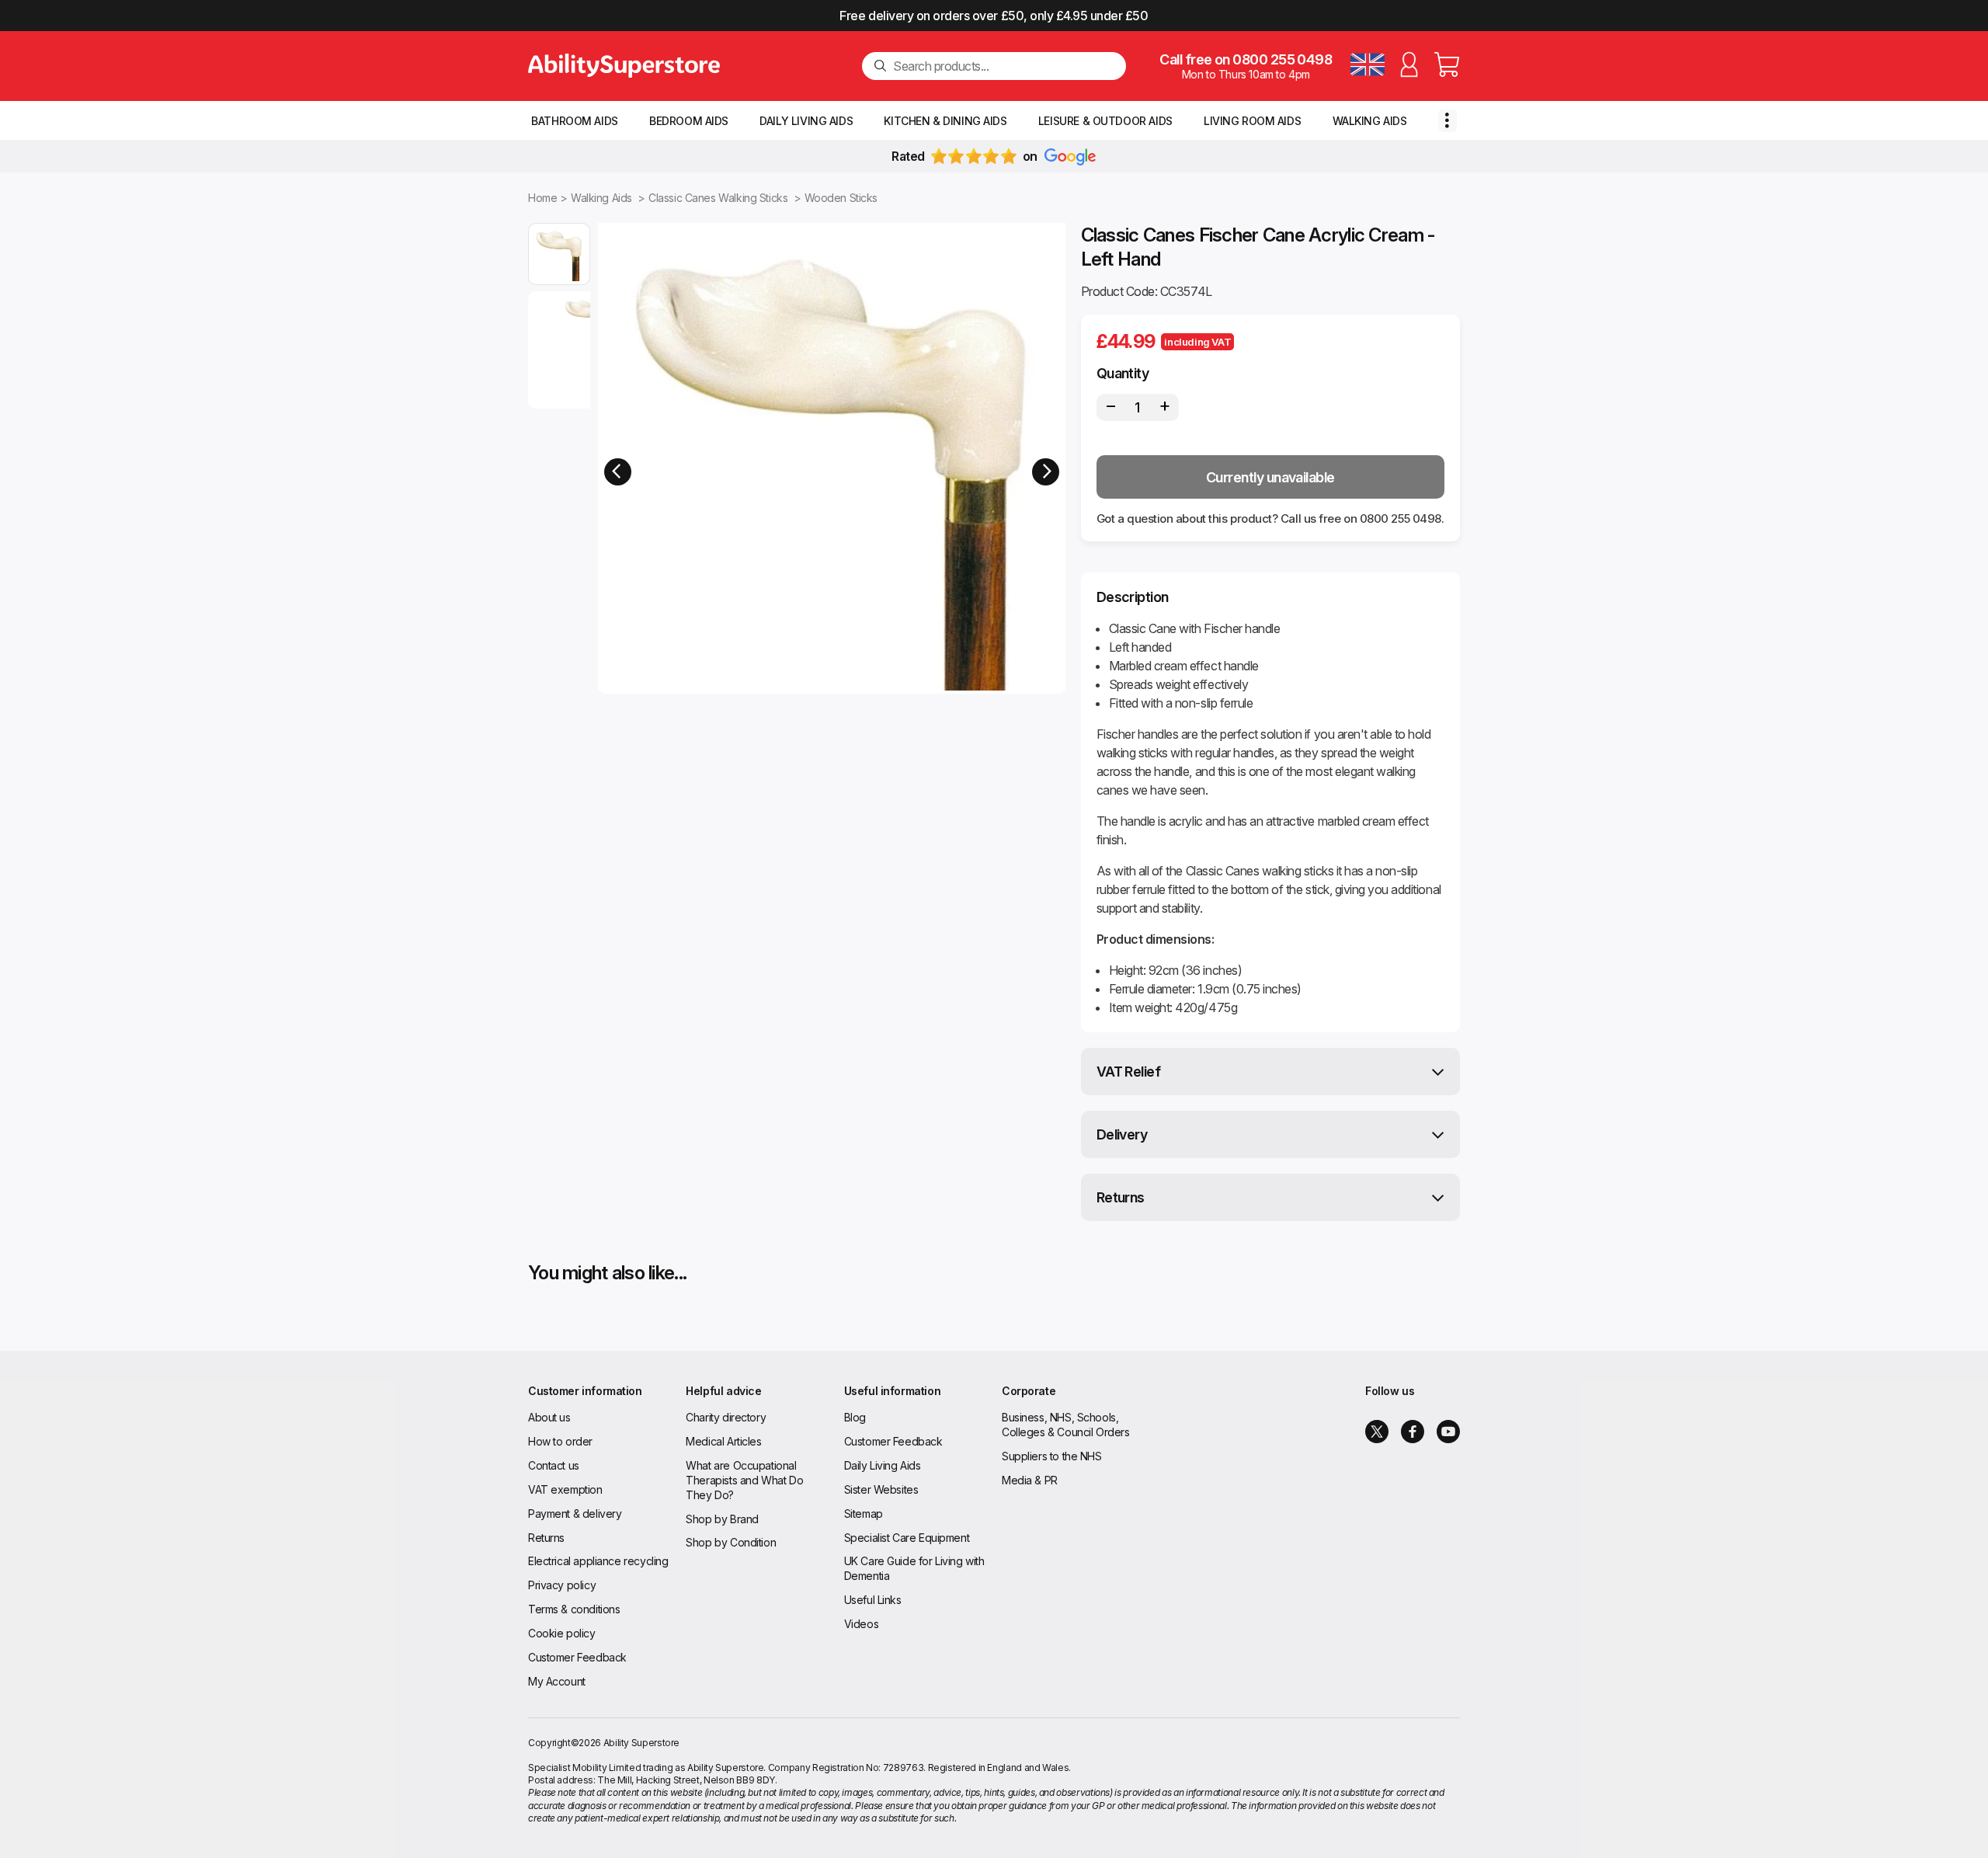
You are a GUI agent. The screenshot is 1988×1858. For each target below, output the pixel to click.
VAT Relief (1129, 1072)
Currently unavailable (1270, 477)
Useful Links (873, 1600)
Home (542, 198)
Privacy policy (562, 1585)
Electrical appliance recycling (598, 1561)
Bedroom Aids (689, 121)
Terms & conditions (574, 1609)
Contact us (554, 1465)
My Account (557, 1681)
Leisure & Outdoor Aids (1105, 121)
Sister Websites (881, 1489)
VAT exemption (565, 1489)
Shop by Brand (722, 1519)
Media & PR (1030, 1480)
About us (549, 1417)
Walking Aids (1370, 121)
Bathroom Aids (575, 121)
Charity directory (726, 1417)
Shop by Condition (731, 1542)
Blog (855, 1417)
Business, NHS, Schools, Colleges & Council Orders (1066, 1425)
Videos (861, 1624)
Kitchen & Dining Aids (945, 121)
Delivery (1122, 1134)
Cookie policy (562, 1633)
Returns (1121, 1197)
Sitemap (864, 1514)
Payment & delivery (575, 1514)
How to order (560, 1441)
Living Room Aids (1252, 121)
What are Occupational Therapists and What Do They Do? (744, 1480)
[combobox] (1003, 66)
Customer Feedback (577, 1657)
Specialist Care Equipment (907, 1538)
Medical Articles (723, 1441)
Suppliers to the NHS (1052, 1456)
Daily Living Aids (806, 121)
